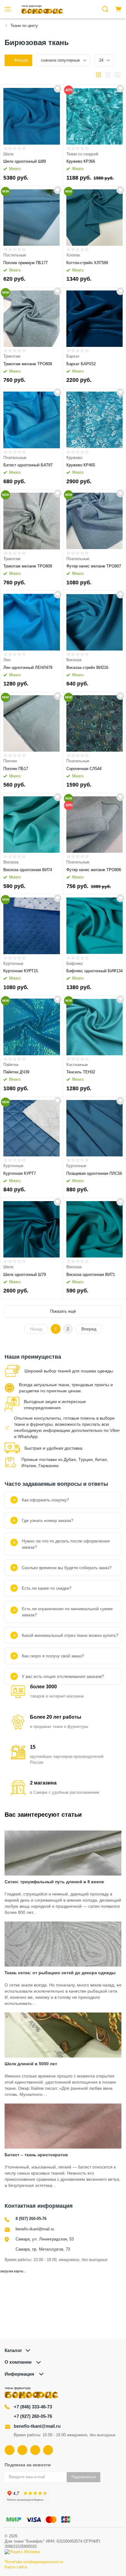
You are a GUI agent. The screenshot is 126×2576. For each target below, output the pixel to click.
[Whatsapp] (48, 2450)
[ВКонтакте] (9, 2450)
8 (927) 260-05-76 (31, 2219)
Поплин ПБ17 (16, 769)
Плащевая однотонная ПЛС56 (94, 1173)
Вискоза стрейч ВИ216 (87, 668)
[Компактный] (117, 75)
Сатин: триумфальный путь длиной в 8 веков (54, 1882)
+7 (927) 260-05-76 (33, 2416)
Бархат (73, 356)
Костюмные (77, 1065)
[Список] (108, 75)
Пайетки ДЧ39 (16, 1072)
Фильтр (21, 60)
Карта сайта (16, 2567)
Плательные (15, 458)
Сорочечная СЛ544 (84, 769)
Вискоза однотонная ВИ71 (91, 1275)
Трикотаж (12, 356)
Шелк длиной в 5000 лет (31, 2064)
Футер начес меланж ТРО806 (94, 870)
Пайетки (11, 1065)
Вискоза (74, 660)
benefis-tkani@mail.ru (35, 2229)
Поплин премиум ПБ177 (26, 263)
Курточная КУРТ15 (21, 971)
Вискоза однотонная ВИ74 (28, 870)
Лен (7, 660)
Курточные (13, 964)
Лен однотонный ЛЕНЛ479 (28, 668)
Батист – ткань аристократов (36, 2155)
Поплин (10, 761)
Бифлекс (75, 964)
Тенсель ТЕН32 (81, 1072)
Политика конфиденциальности (34, 2562)
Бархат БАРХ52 (81, 364)
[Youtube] (22, 2450)
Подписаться (84, 2477)
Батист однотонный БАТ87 (28, 465)
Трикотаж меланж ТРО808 (28, 364)
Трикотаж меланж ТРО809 (28, 566)
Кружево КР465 (81, 465)
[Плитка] (98, 75)
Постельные (15, 255)
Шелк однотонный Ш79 (25, 1275)
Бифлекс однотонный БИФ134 (94, 971)
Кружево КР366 (81, 161)
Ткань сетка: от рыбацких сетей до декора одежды (60, 1973)
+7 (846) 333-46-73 (33, 2407)
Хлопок (73, 255)
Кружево (74, 458)
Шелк (8, 154)
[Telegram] (35, 2450)
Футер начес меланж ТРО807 (94, 566)
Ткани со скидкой (82, 154)
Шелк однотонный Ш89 (25, 161)
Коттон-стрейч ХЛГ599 (87, 263)
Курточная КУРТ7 (20, 1173)
